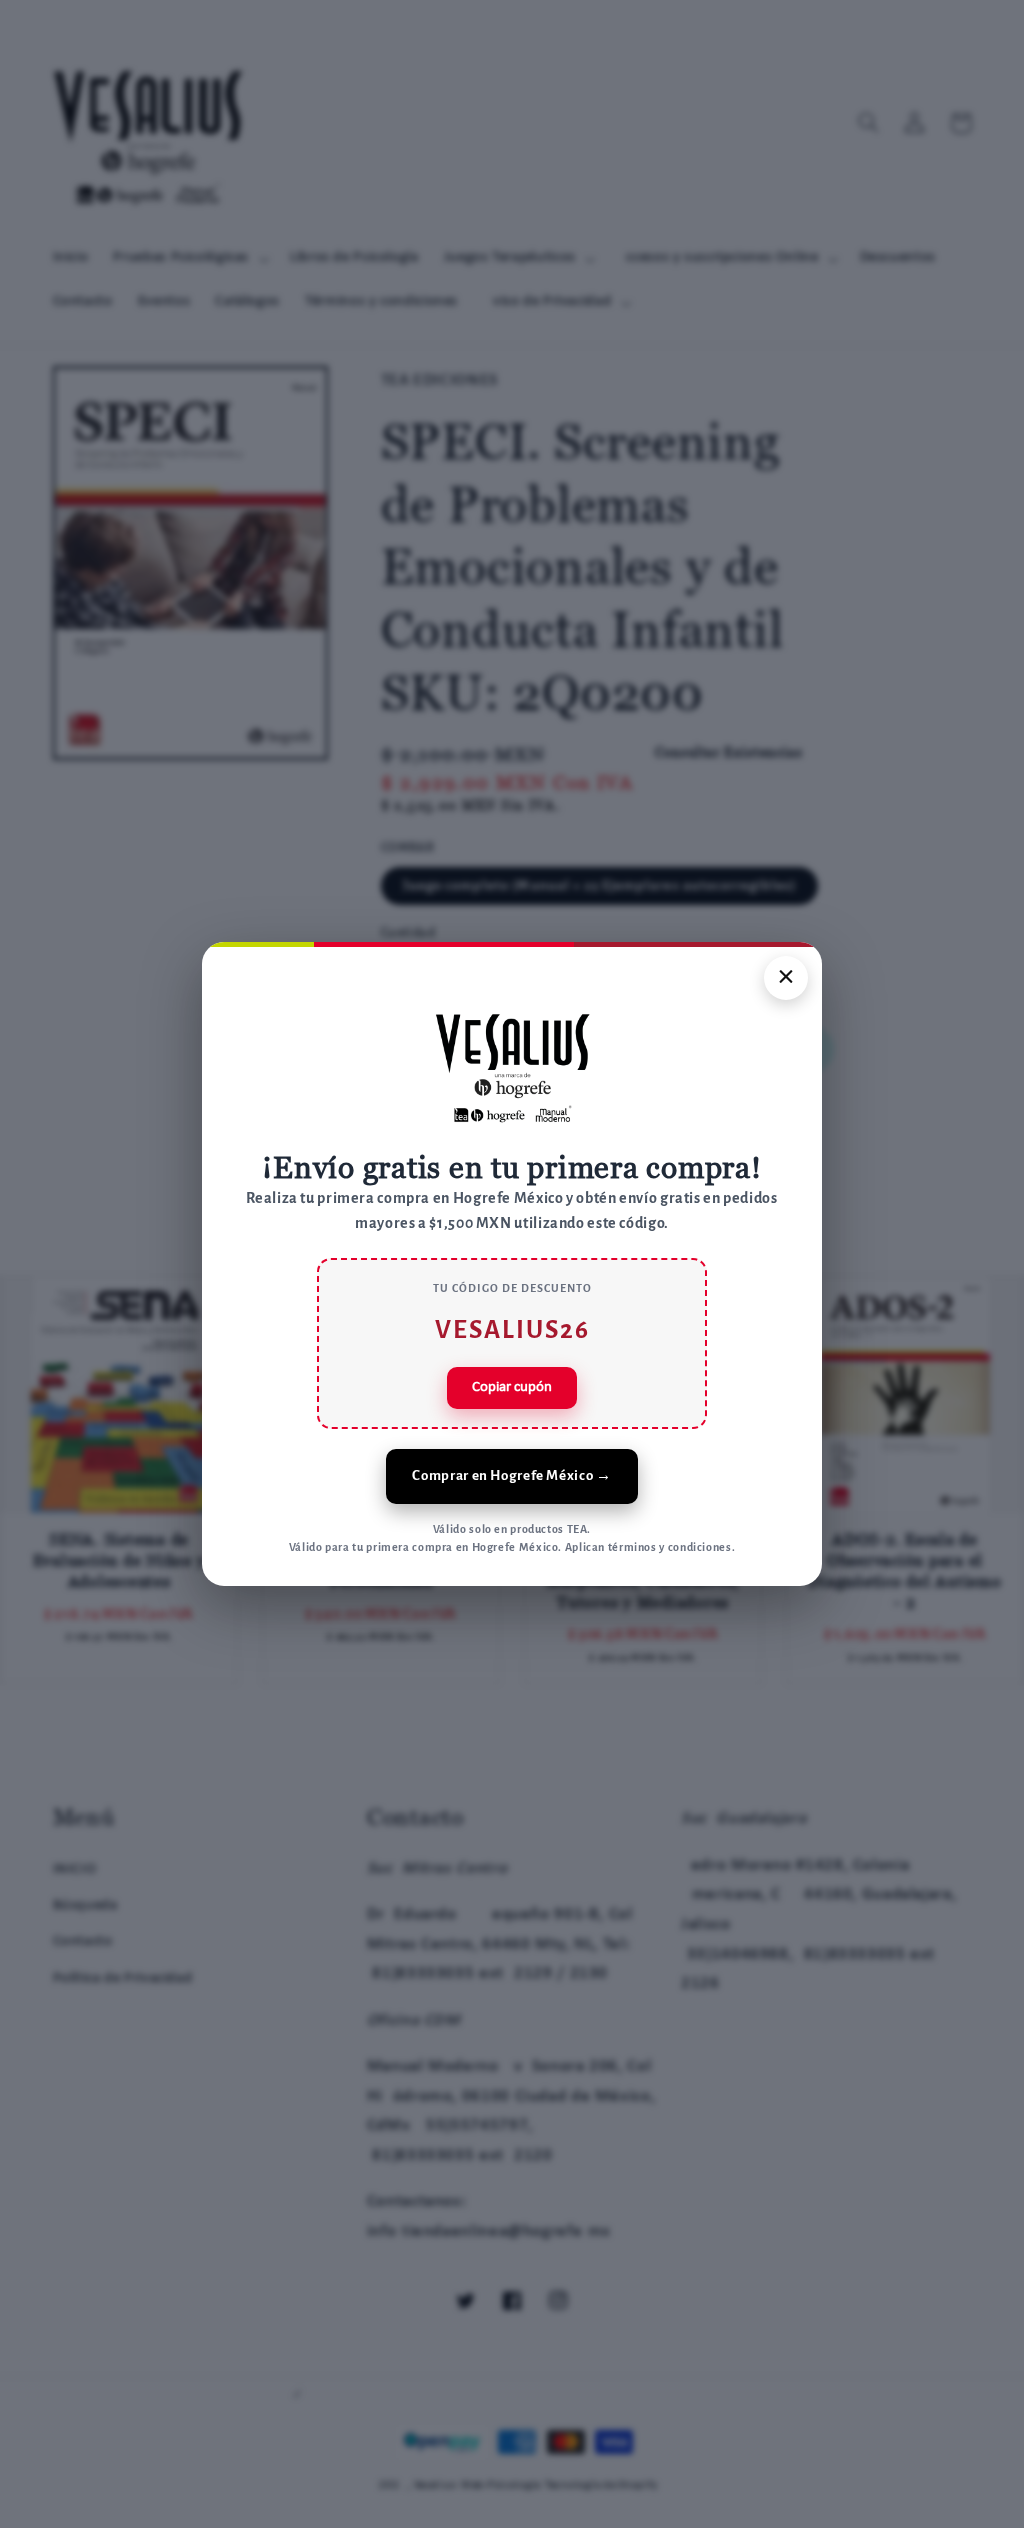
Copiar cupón (512, 1387)
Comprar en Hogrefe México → (511, 1475)
